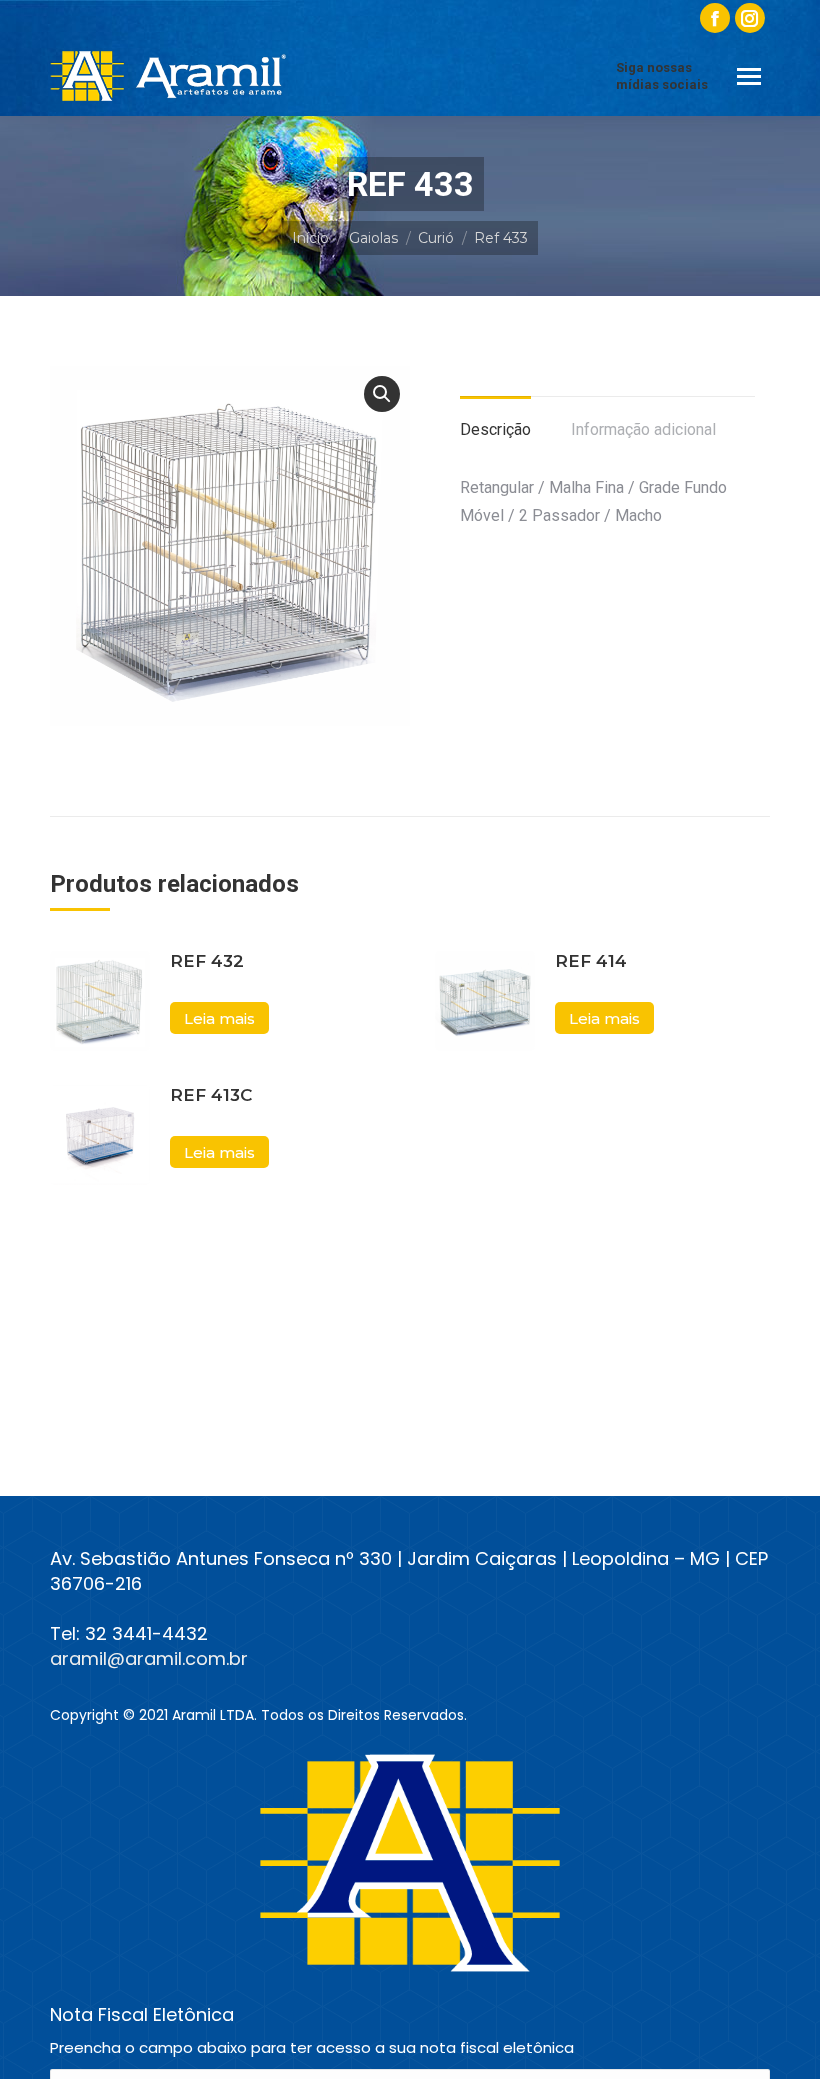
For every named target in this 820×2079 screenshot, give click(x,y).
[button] (382, 394)
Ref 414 (591, 961)
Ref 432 (207, 961)
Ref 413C (211, 1095)
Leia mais (219, 1018)
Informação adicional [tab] (643, 429)
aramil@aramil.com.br (149, 1658)
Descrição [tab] (495, 429)
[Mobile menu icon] (749, 76)
